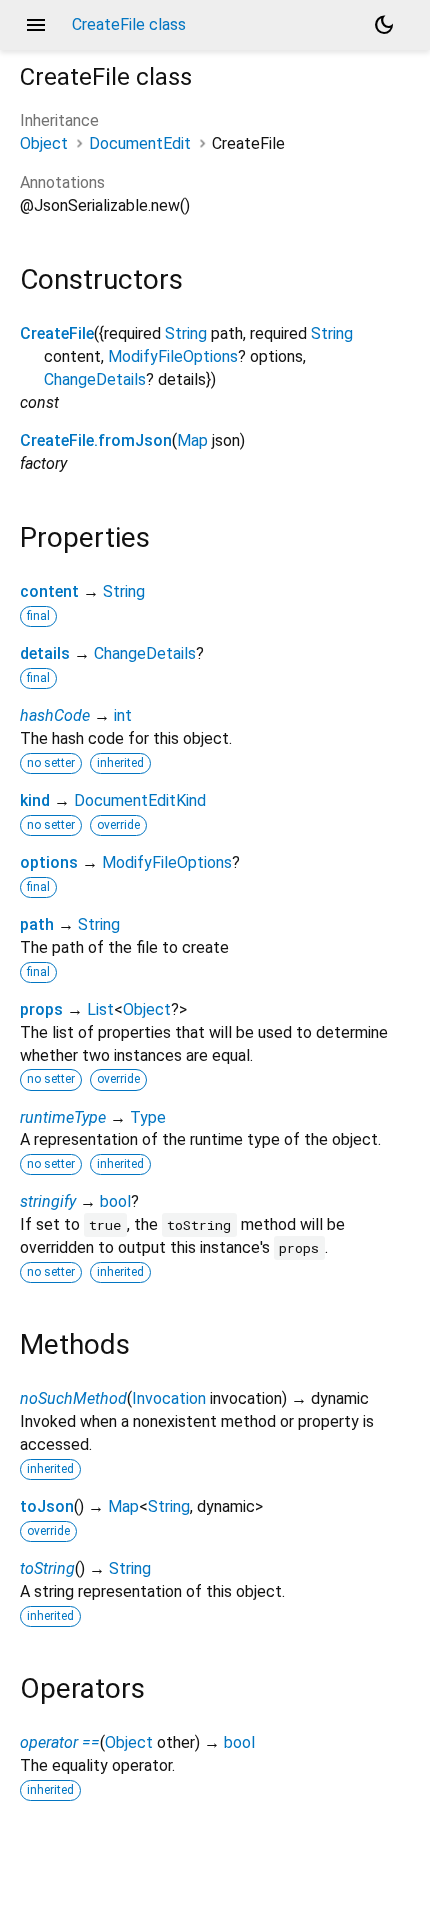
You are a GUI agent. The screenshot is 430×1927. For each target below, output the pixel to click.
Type (148, 1117)
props (41, 1009)
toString (47, 1568)
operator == (60, 1742)
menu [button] (36, 25)
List (100, 1009)
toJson (47, 1506)
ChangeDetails (95, 379)
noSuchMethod (73, 1398)
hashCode (55, 715)
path (37, 924)
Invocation (169, 1398)
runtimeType (63, 1117)
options (49, 862)
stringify (48, 1201)
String (186, 333)
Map (192, 440)
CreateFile (57, 333)
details (45, 653)
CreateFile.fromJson (96, 440)
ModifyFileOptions (173, 356)
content (49, 591)
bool (115, 1201)
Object (44, 143)
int (123, 715)
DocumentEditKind (140, 800)
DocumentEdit (140, 143)
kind (35, 800)
